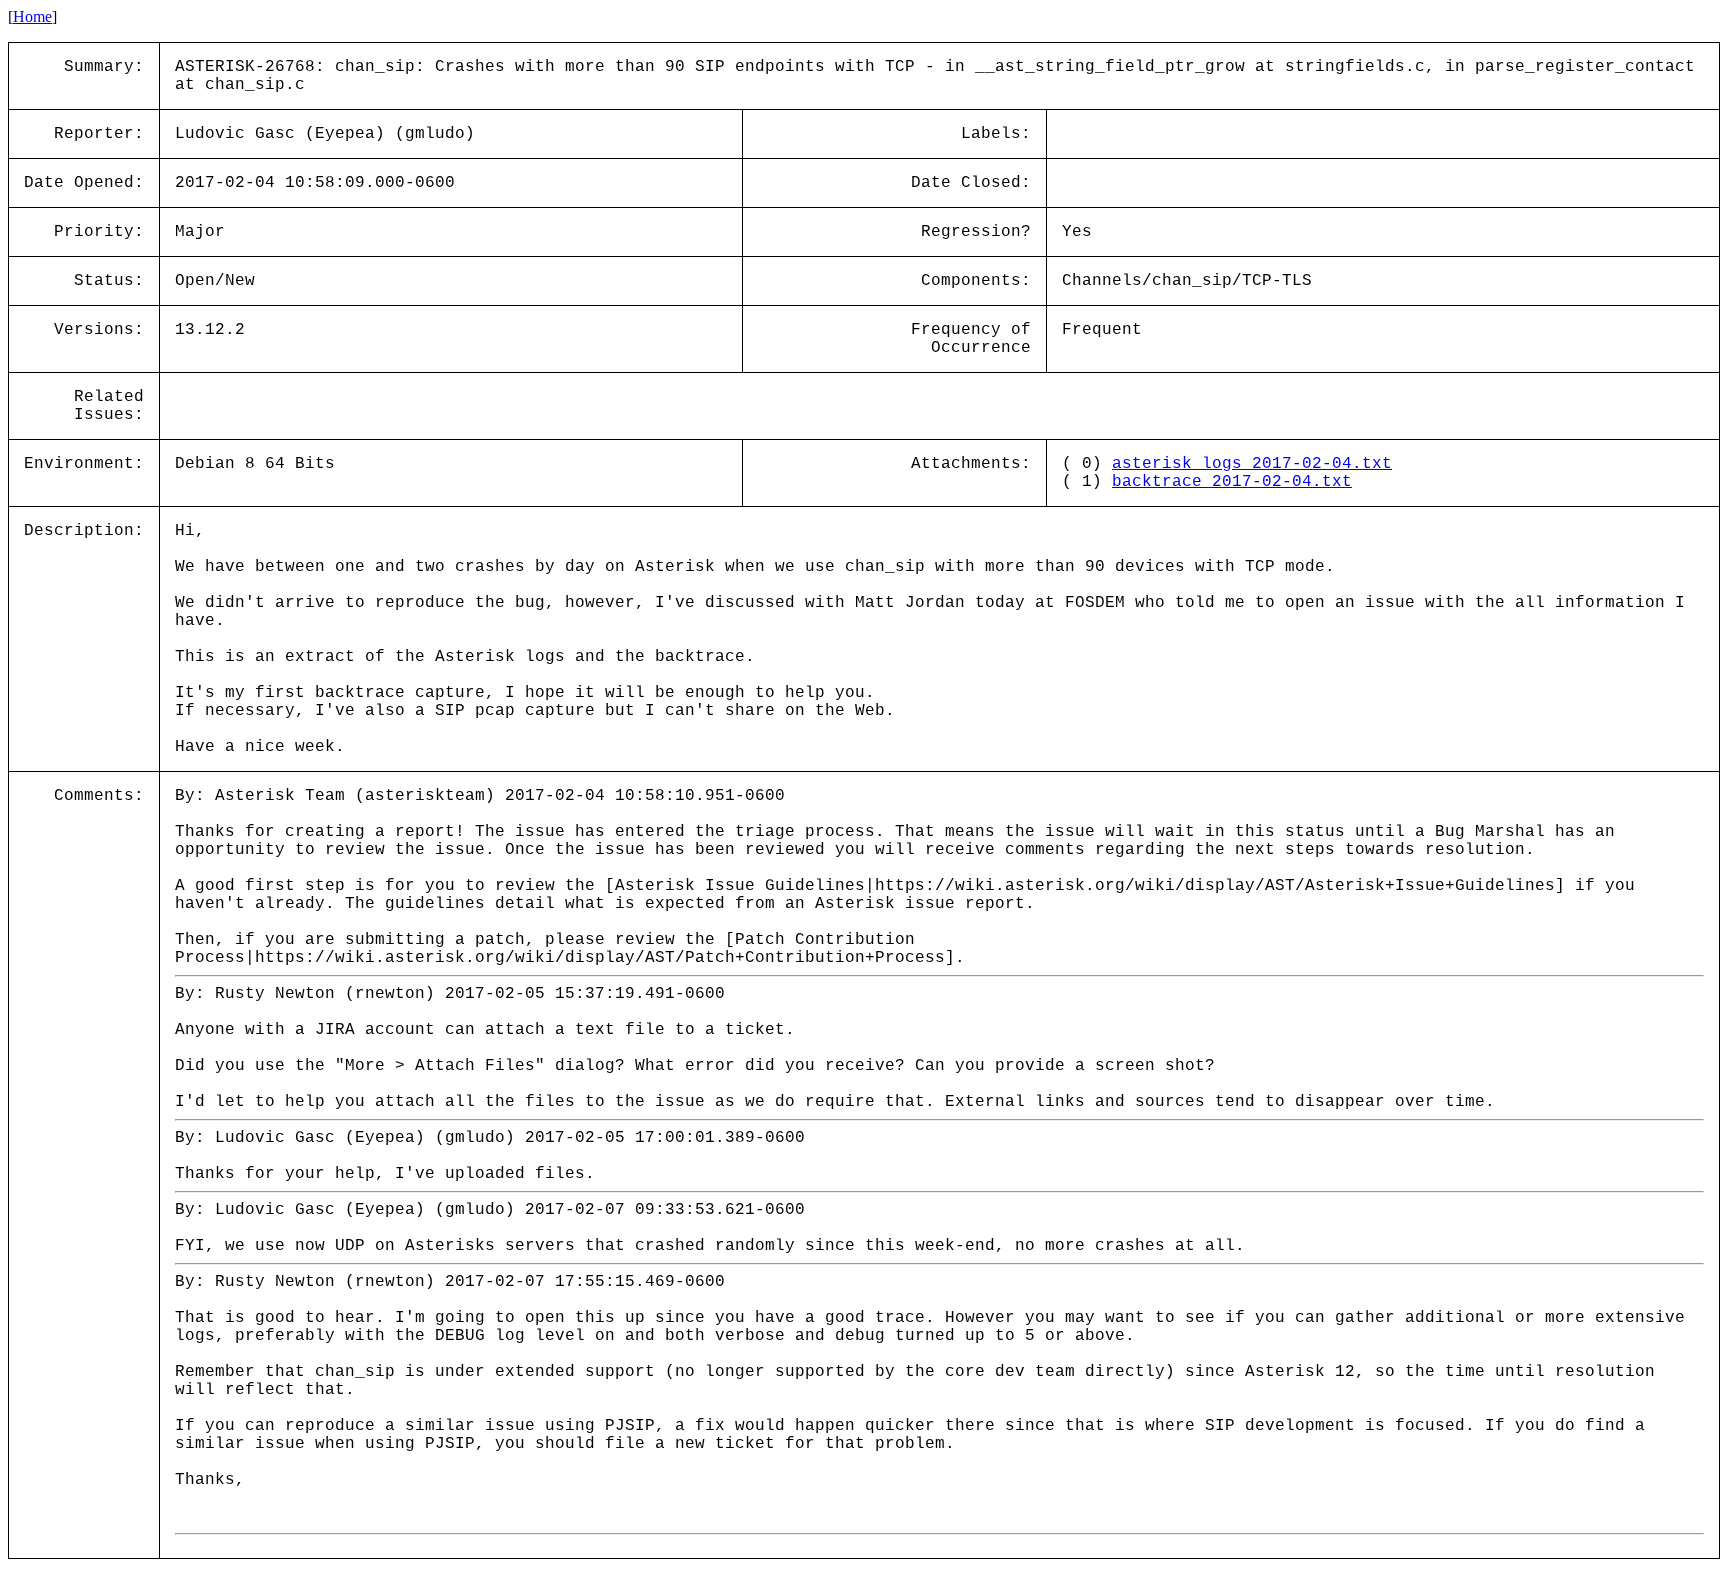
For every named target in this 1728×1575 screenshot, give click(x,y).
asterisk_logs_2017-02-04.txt (1252, 464)
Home (32, 16)
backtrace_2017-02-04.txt (1232, 482)
